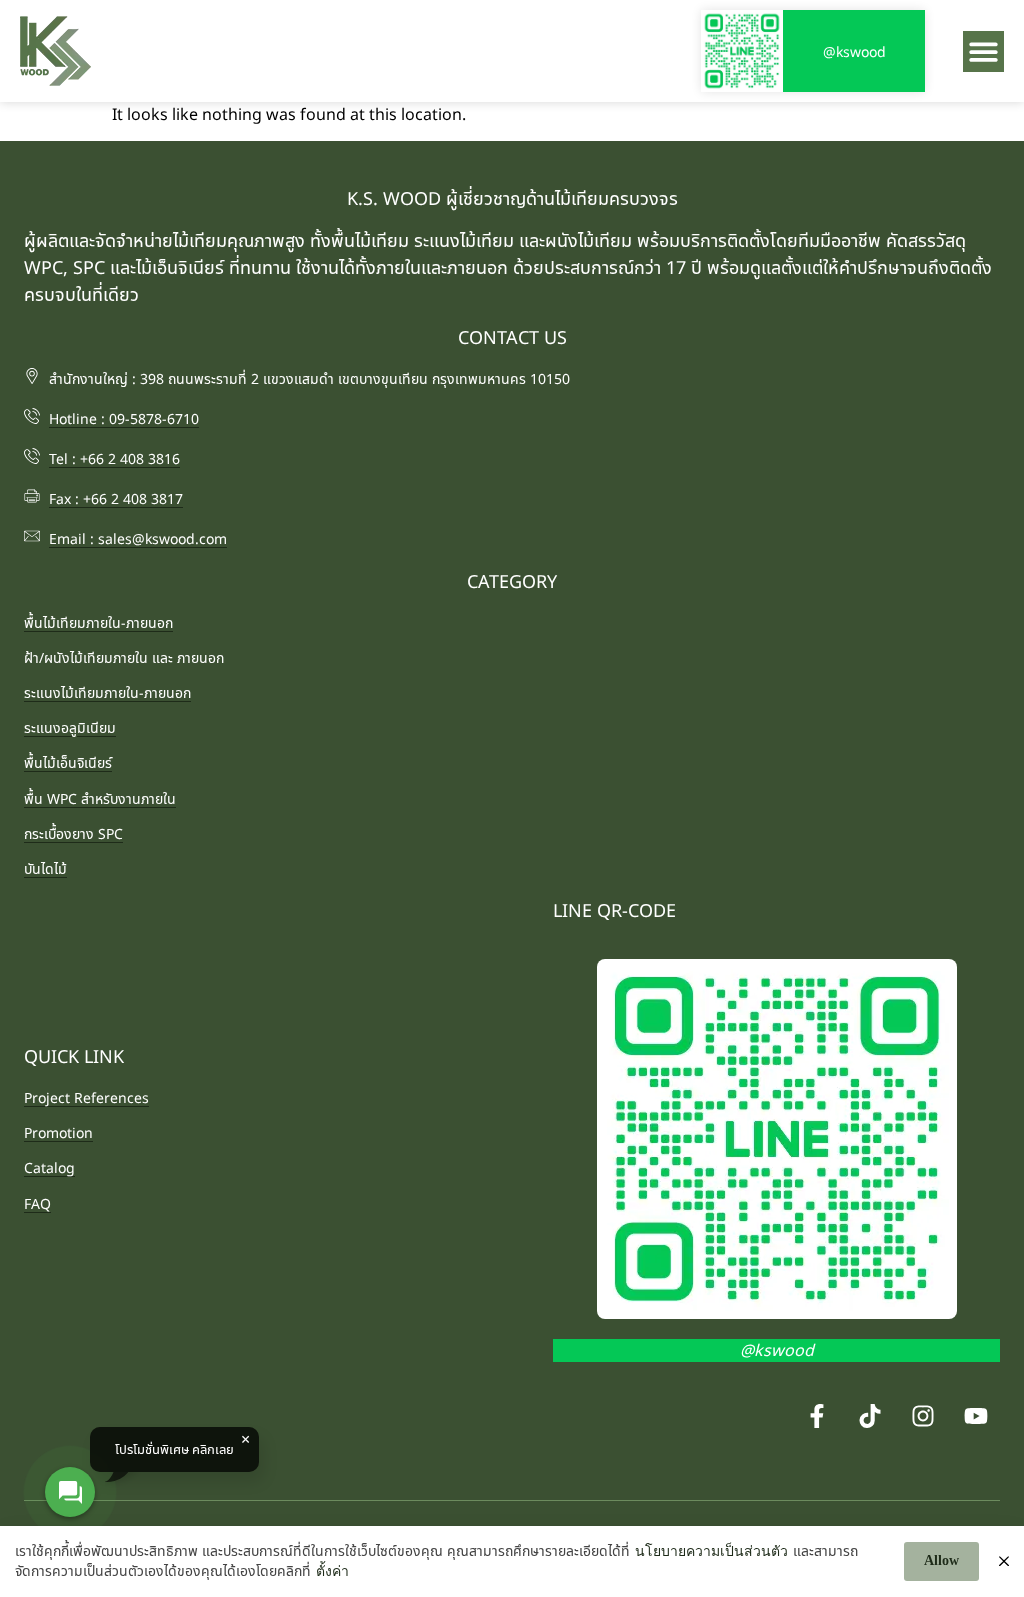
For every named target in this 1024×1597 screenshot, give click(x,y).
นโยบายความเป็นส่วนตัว (711, 1551)
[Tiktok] (870, 1416)
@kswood (854, 51)
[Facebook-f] (817, 1416)
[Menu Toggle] (983, 51)
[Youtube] (976, 1416)
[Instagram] (923, 1416)
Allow (941, 1560)
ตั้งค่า (332, 1571)
